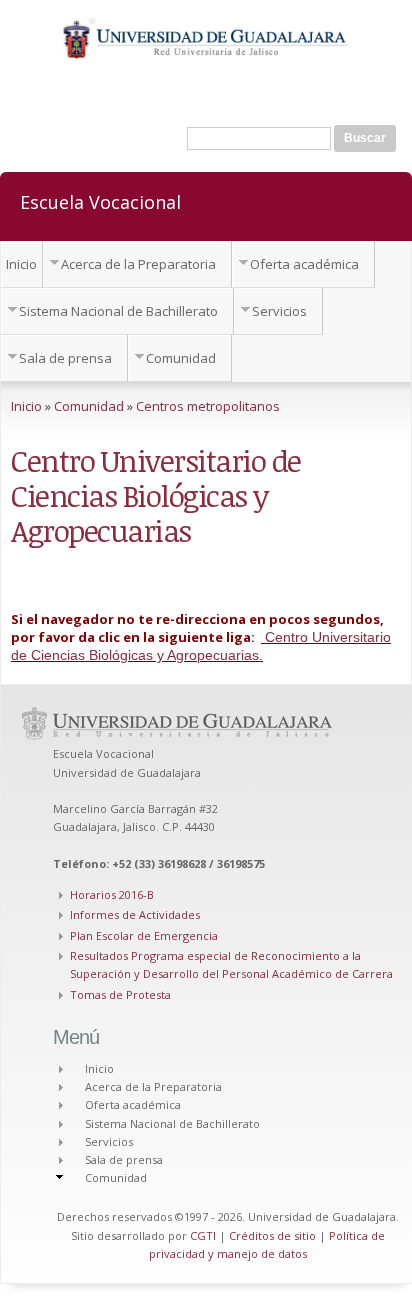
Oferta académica (304, 264)
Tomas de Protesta (120, 994)
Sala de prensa (65, 358)
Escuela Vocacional (100, 201)
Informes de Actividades (135, 914)
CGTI (203, 1235)
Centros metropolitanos (208, 406)
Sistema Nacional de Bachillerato (118, 311)
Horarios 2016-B (112, 894)
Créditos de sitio (272, 1235)
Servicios (279, 311)
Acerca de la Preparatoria (138, 264)
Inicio (21, 264)
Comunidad (181, 358)
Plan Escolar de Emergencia (144, 935)
